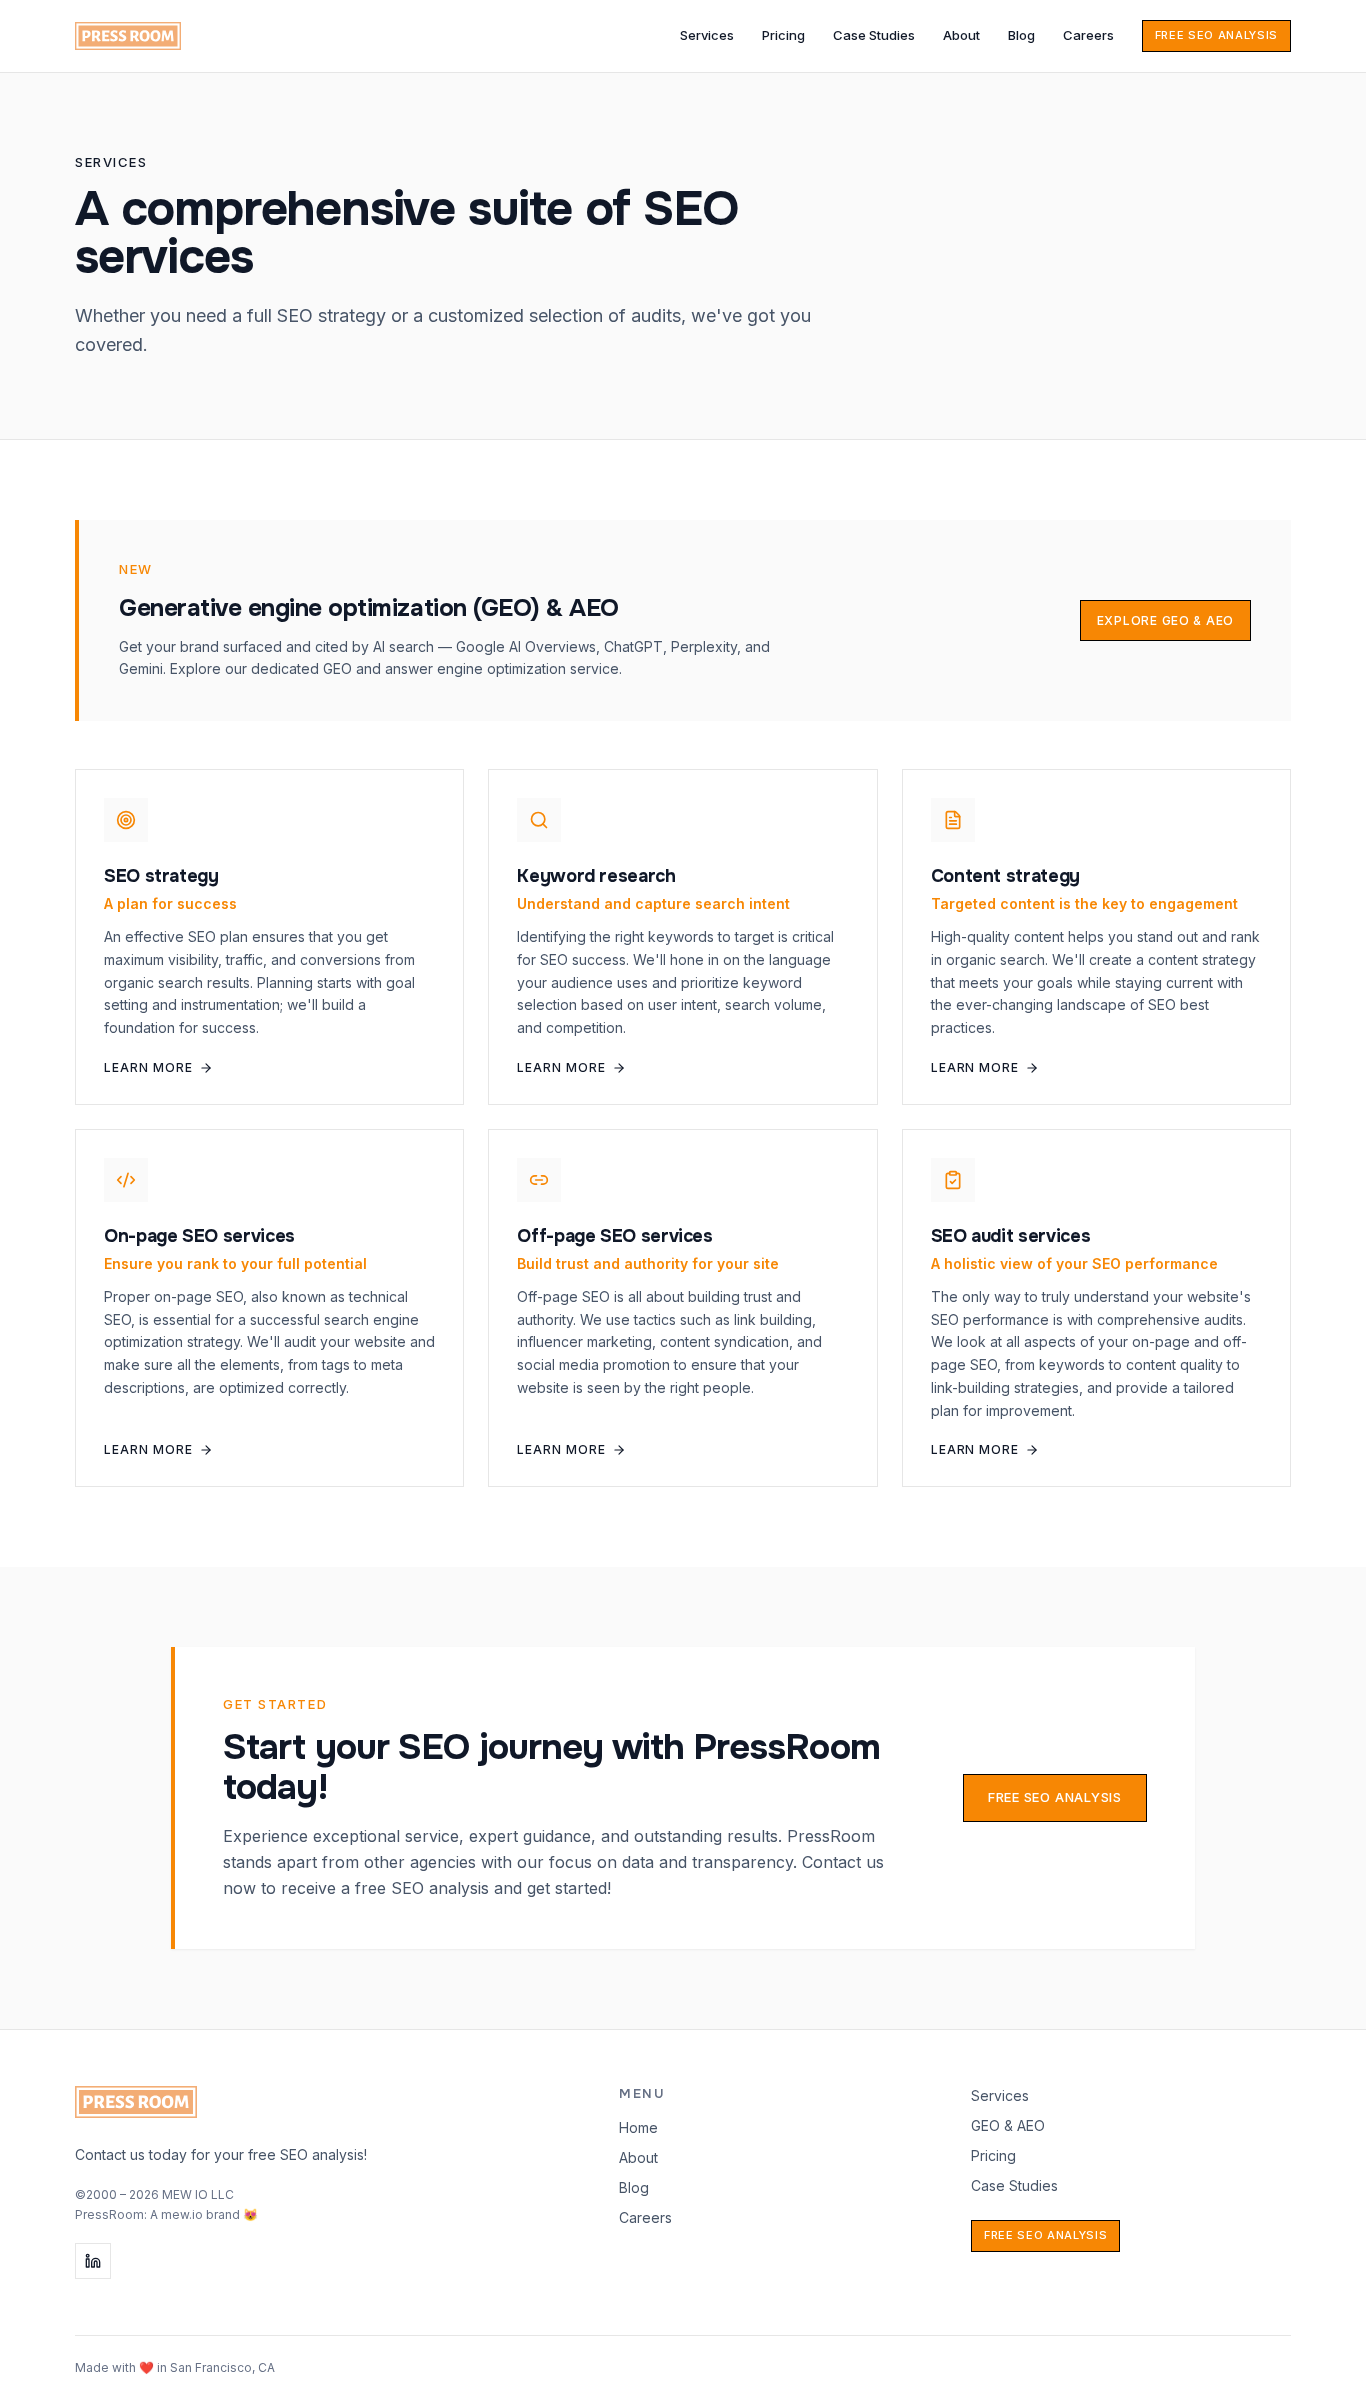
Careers (1088, 35)
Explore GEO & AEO (1165, 620)
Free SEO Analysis (1216, 35)
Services (707, 35)
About (961, 35)
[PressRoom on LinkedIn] (93, 2261)
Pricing (783, 35)
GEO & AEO (1008, 2125)
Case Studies (874, 35)
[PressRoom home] (128, 36)
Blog (1021, 35)
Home (638, 2127)
